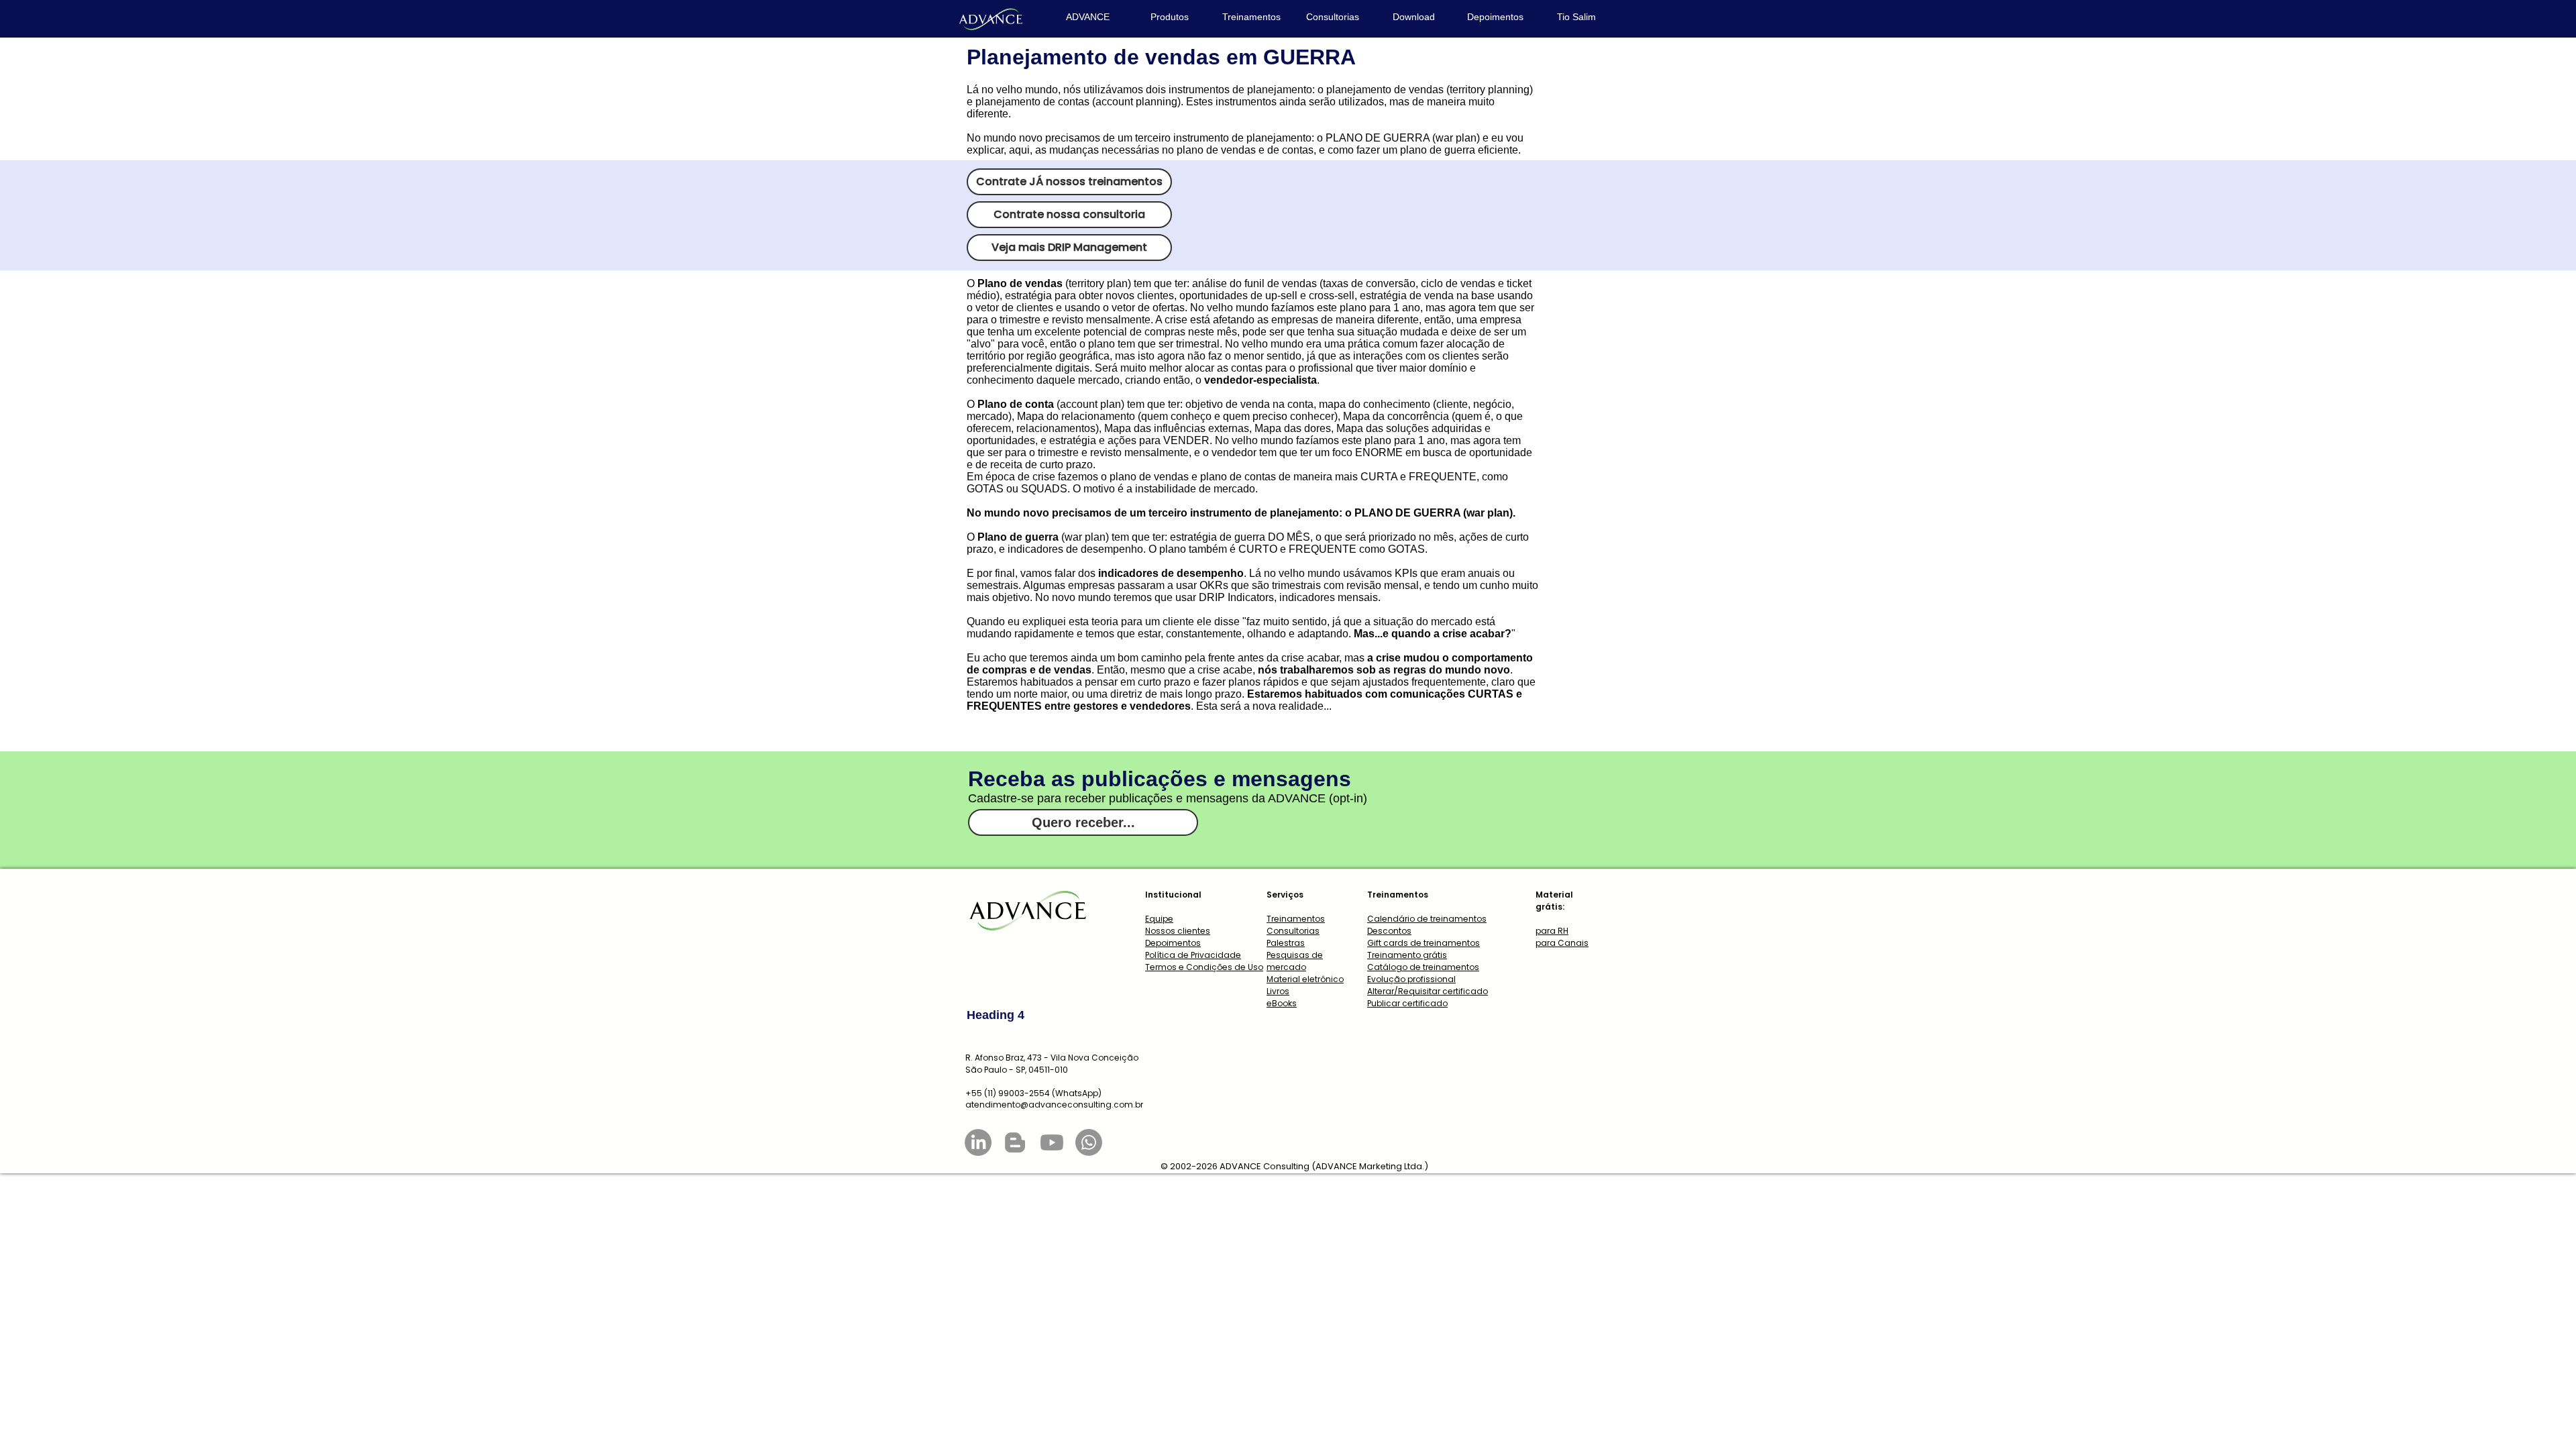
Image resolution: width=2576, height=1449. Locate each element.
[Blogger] (1015, 1142)
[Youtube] (1052, 1142)
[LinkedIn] (978, 1142)
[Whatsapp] (1089, 1142)
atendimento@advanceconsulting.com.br (1054, 1105)
